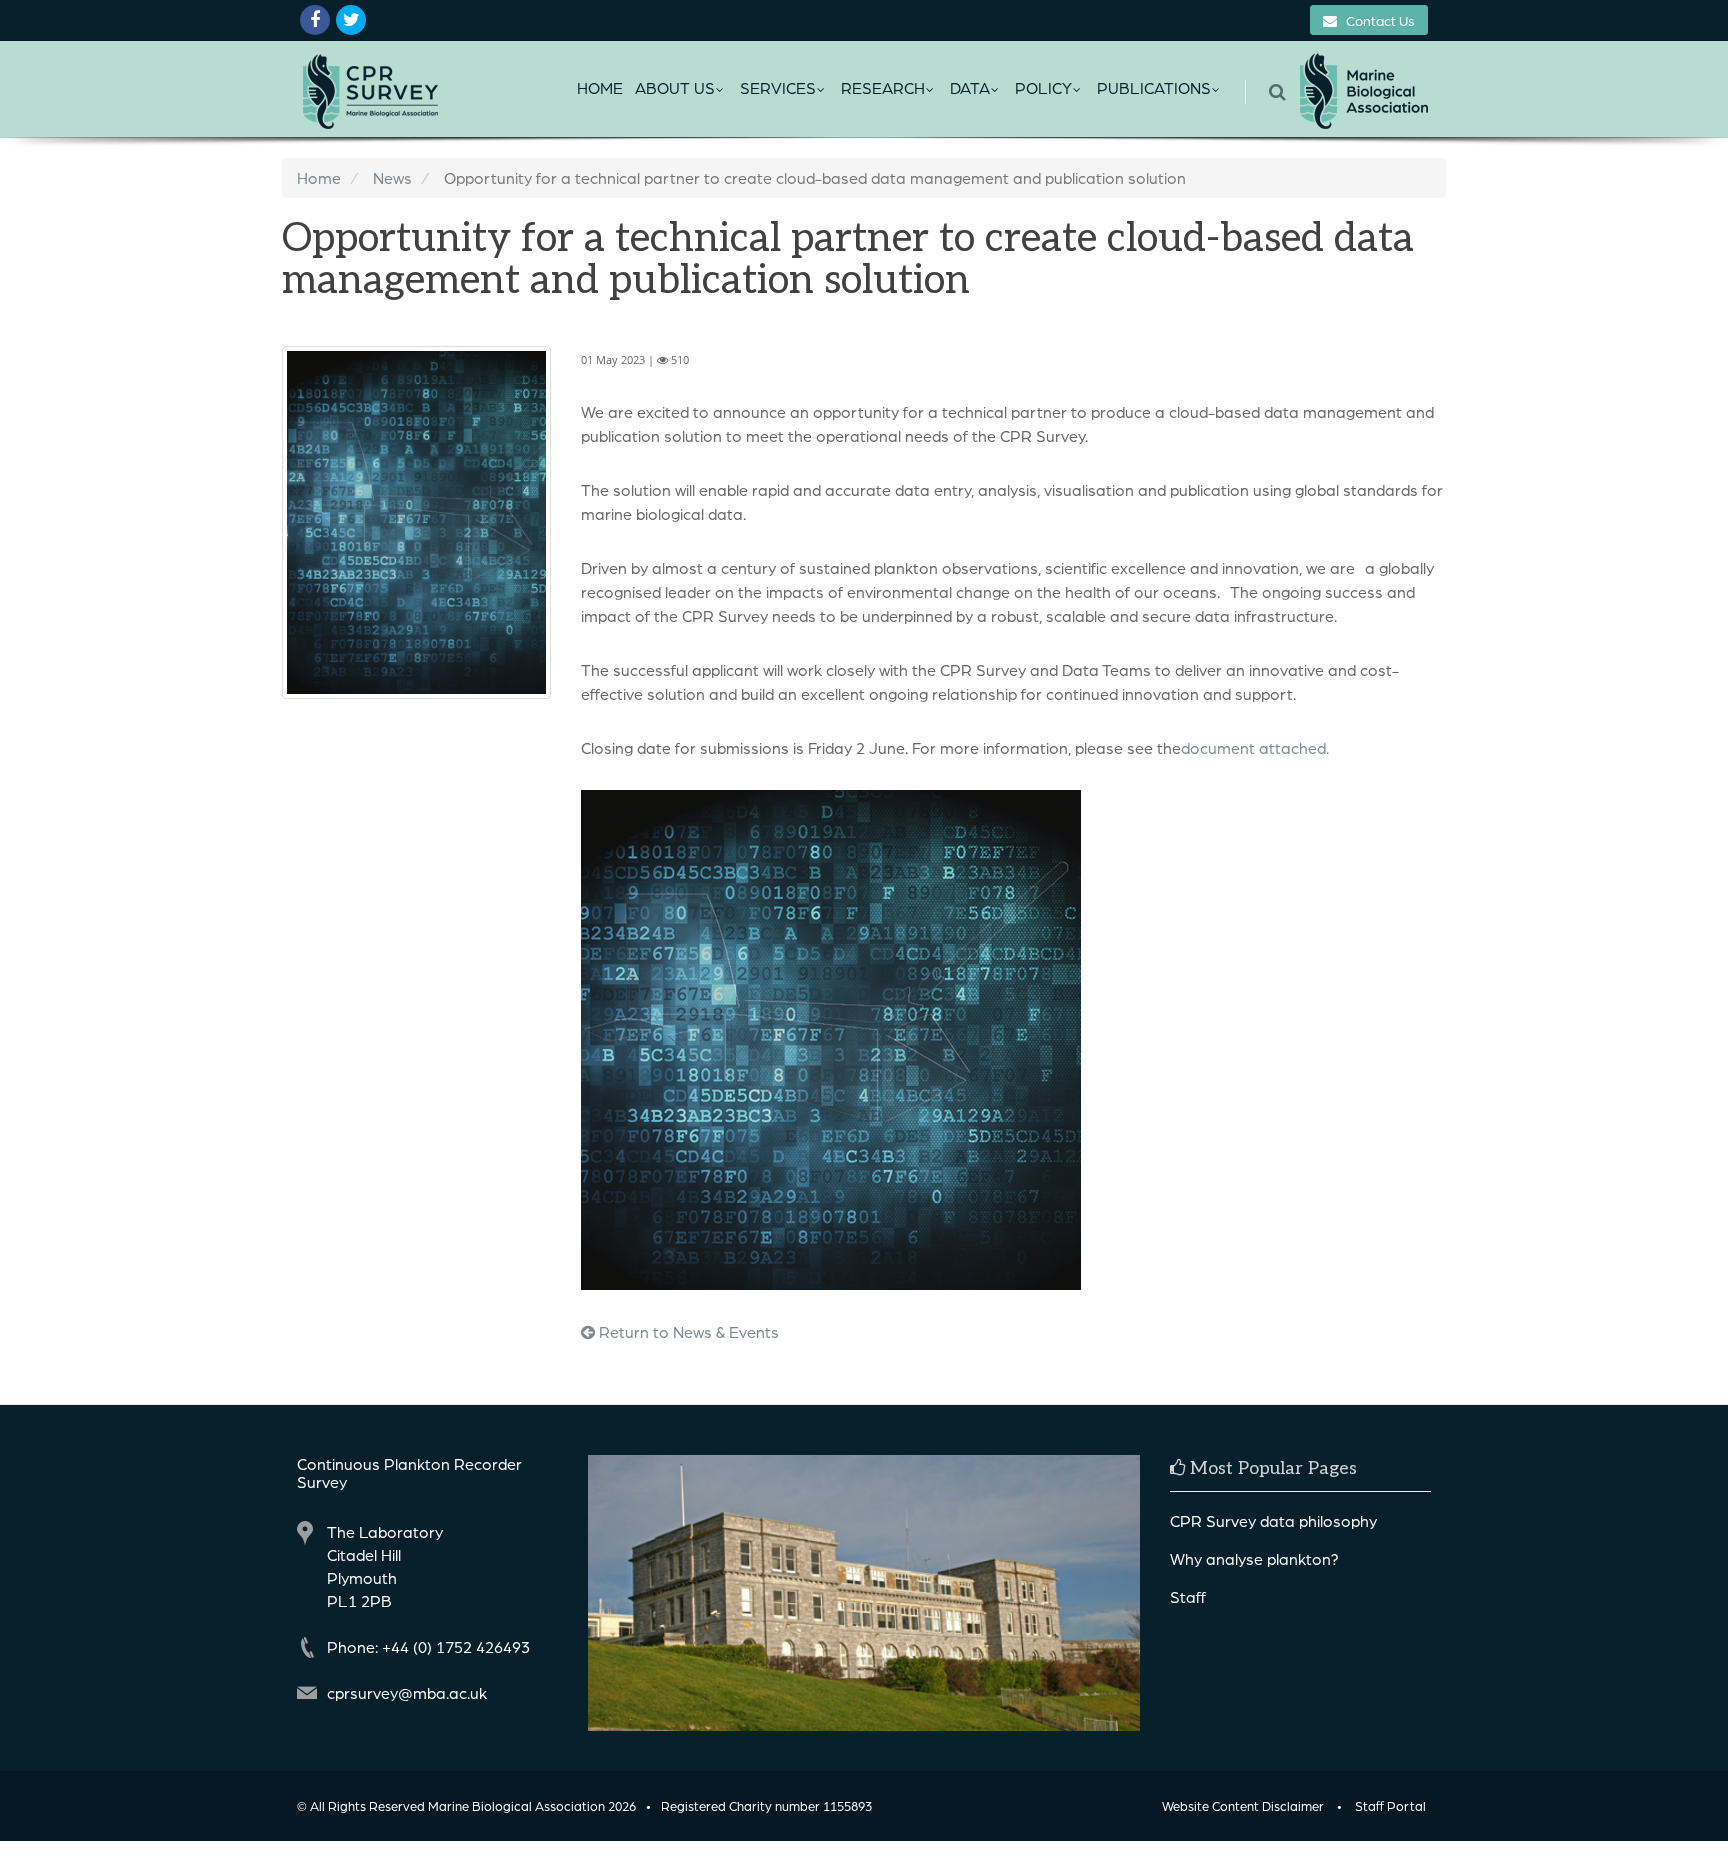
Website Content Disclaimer (1243, 1805)
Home (600, 87)
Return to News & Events (687, 1331)
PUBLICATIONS (1154, 87)
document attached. (1255, 747)
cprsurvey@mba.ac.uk (407, 1692)
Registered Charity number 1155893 (766, 1805)
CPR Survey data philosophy (1273, 1520)
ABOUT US (675, 87)
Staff (1188, 1596)
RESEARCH (883, 87)
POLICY (1043, 87)
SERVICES (778, 87)
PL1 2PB (359, 1600)
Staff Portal (1390, 1805)
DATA (970, 87)
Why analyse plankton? (1254, 1558)
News (392, 177)
